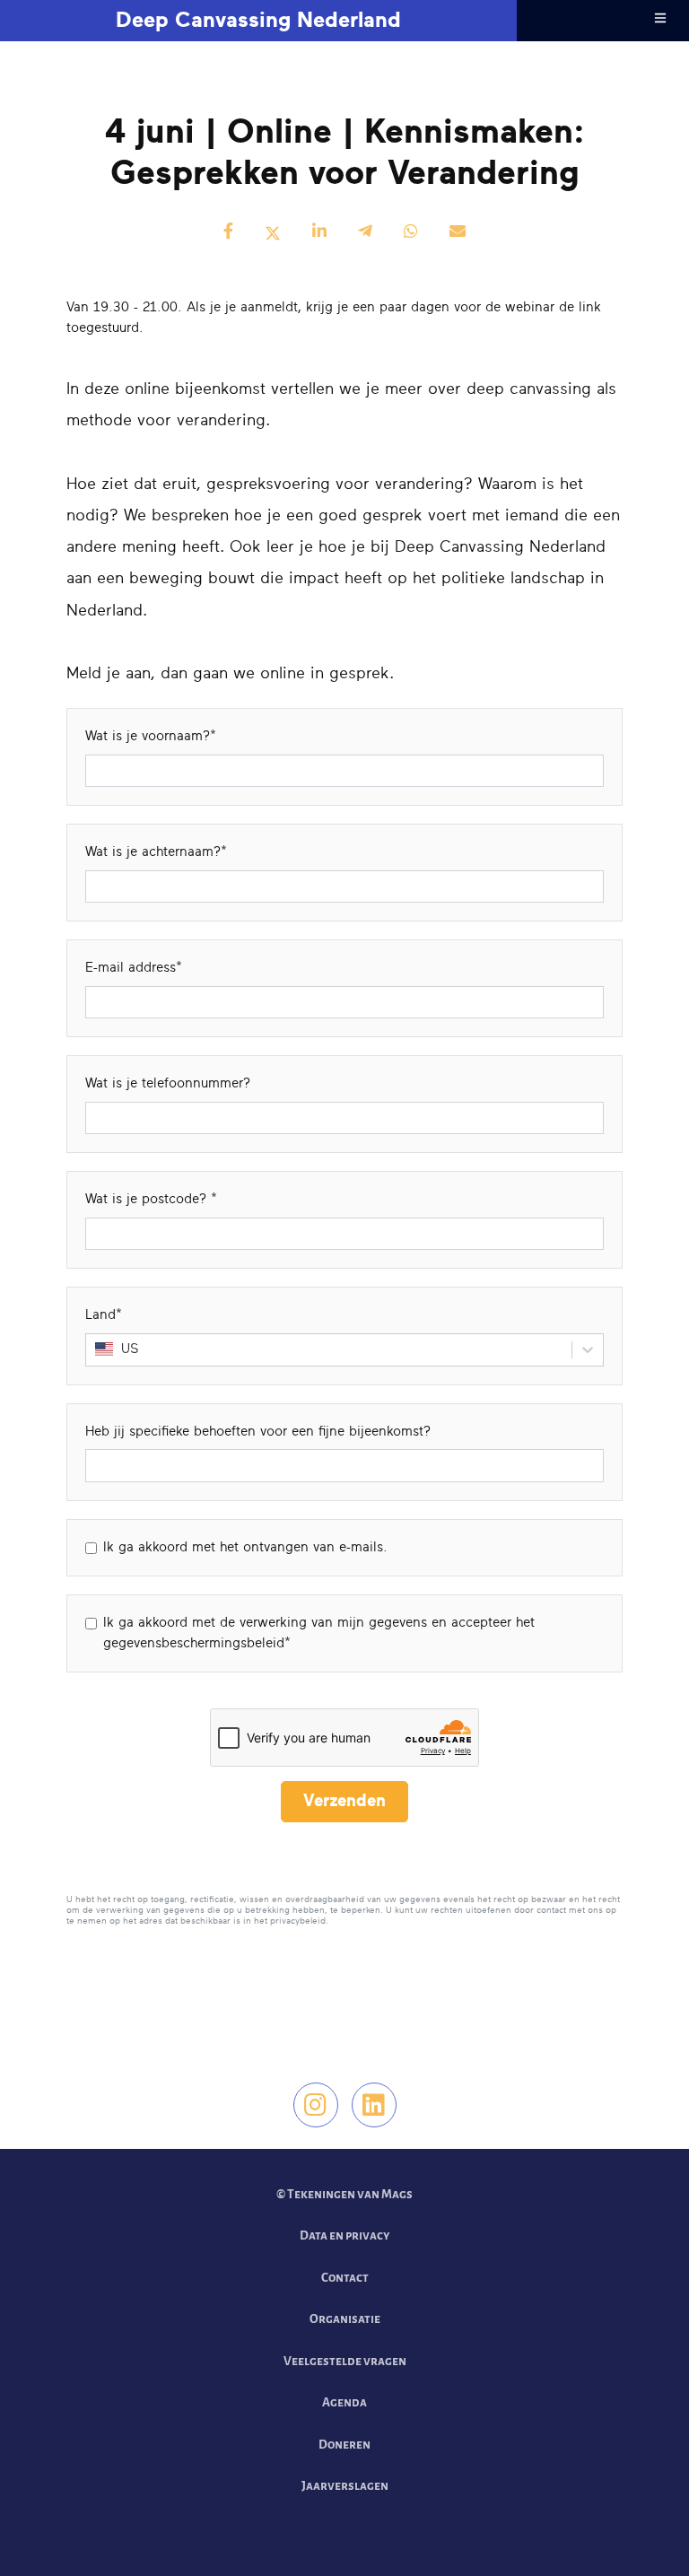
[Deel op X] (273, 233)
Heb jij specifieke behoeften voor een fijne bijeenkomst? (258, 1432)
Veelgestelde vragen (345, 2361)
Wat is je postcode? (148, 1199)
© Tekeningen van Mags (344, 2194)
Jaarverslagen (345, 2486)
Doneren (344, 2445)
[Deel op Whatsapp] (411, 233)
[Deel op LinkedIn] (319, 233)
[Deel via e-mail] (458, 233)
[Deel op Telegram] (365, 233)
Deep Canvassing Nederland (258, 21)
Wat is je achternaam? (153, 852)
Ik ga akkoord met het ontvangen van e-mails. (245, 1547)
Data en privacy (344, 2235)
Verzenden (344, 1801)
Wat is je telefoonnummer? (168, 1083)
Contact (345, 2278)
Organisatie (345, 2319)
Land (100, 1315)
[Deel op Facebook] (228, 233)
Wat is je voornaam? (148, 736)
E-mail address (131, 968)
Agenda (344, 2402)
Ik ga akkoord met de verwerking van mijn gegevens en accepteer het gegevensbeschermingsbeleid (319, 1633)
